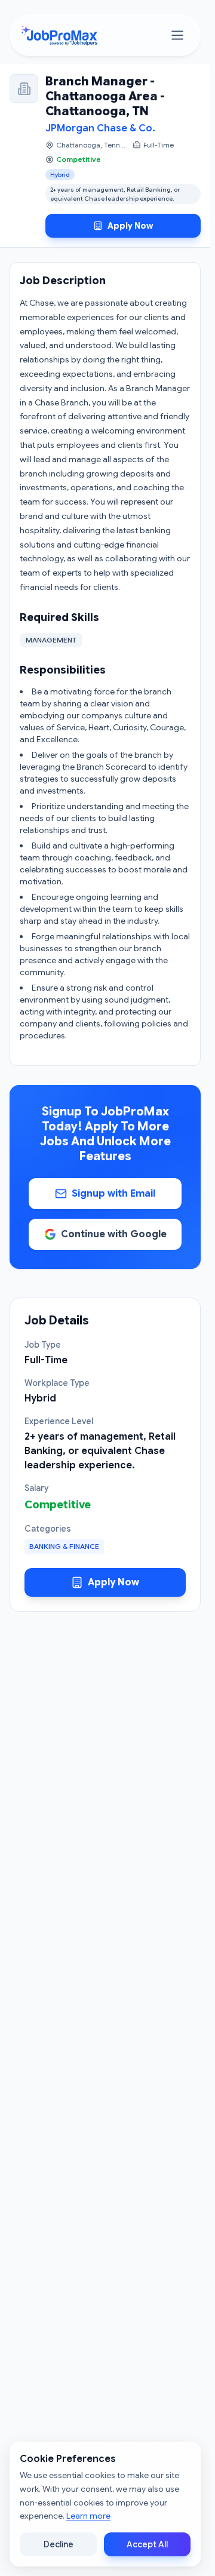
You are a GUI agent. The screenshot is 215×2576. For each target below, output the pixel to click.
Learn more (88, 2516)
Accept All (147, 2544)
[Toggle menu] (177, 35)
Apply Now (130, 226)
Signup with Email (113, 1194)
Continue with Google (114, 1234)
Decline (59, 2544)
